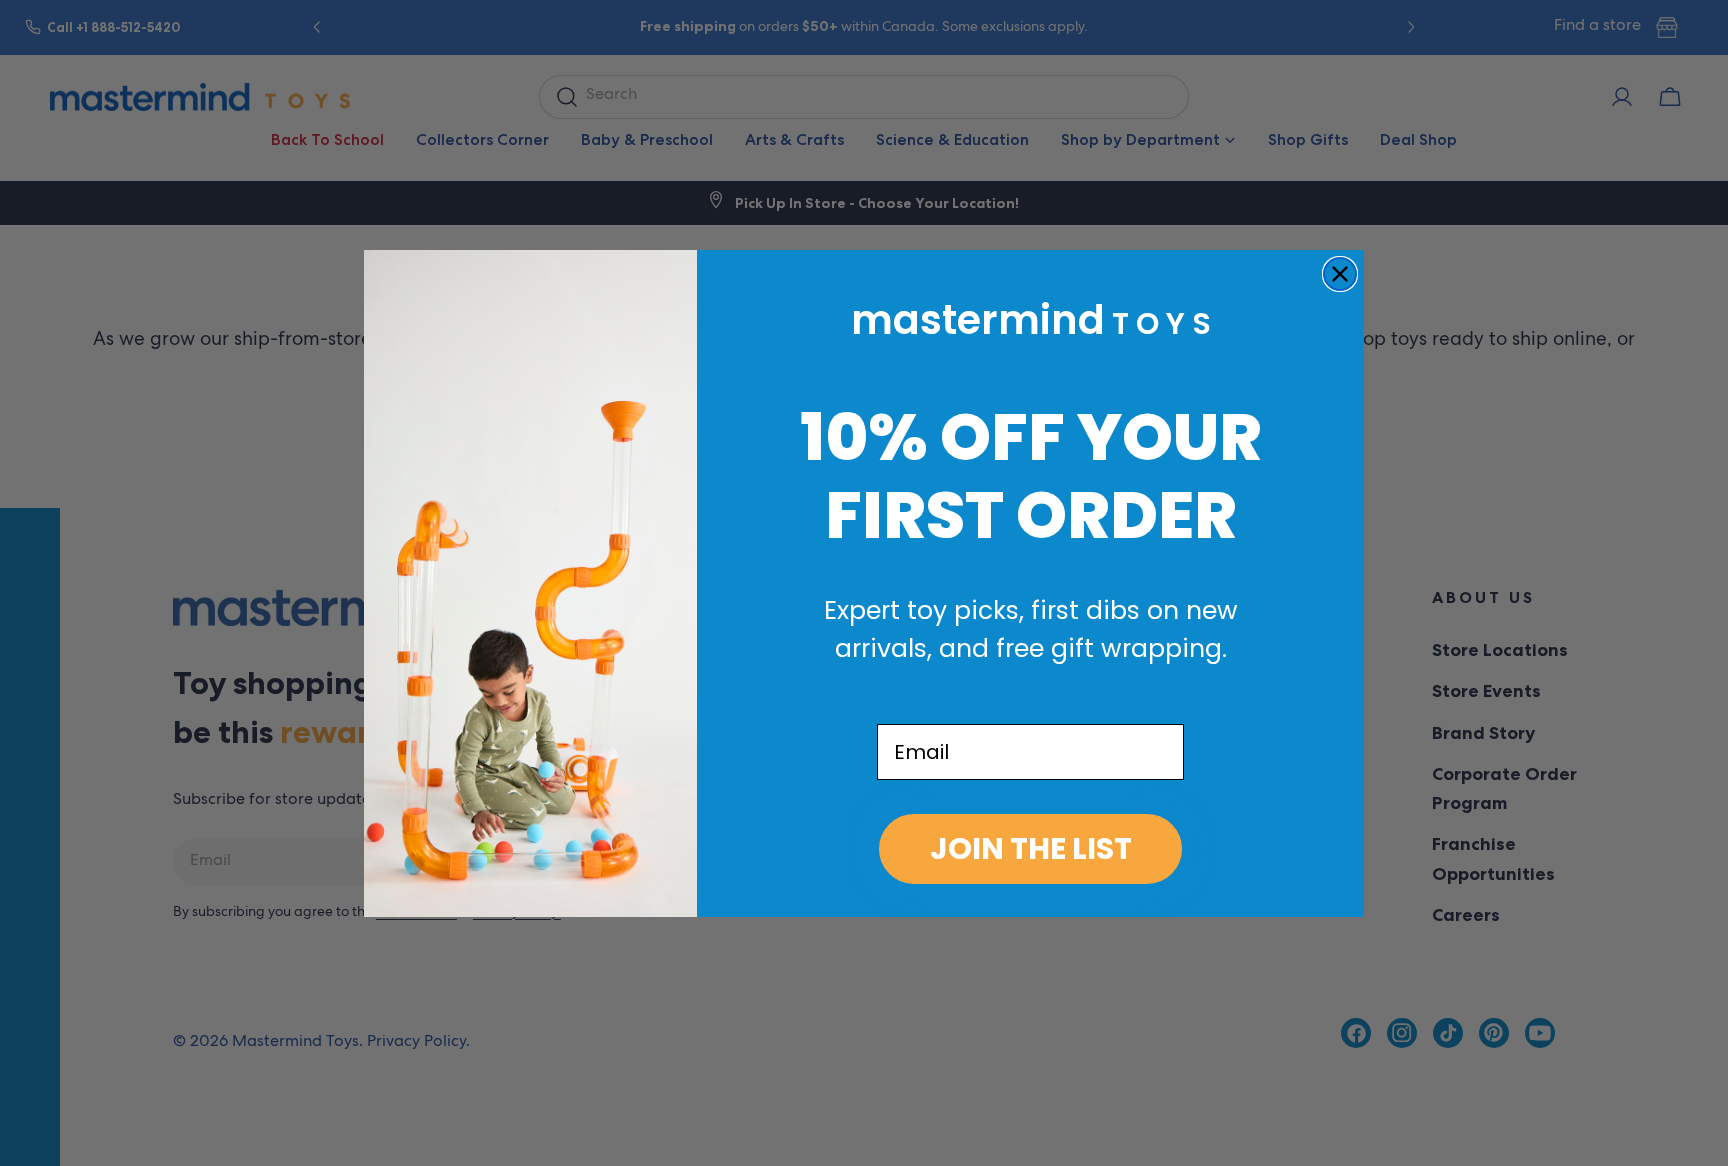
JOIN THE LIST (1031, 848)
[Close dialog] (1340, 274)
